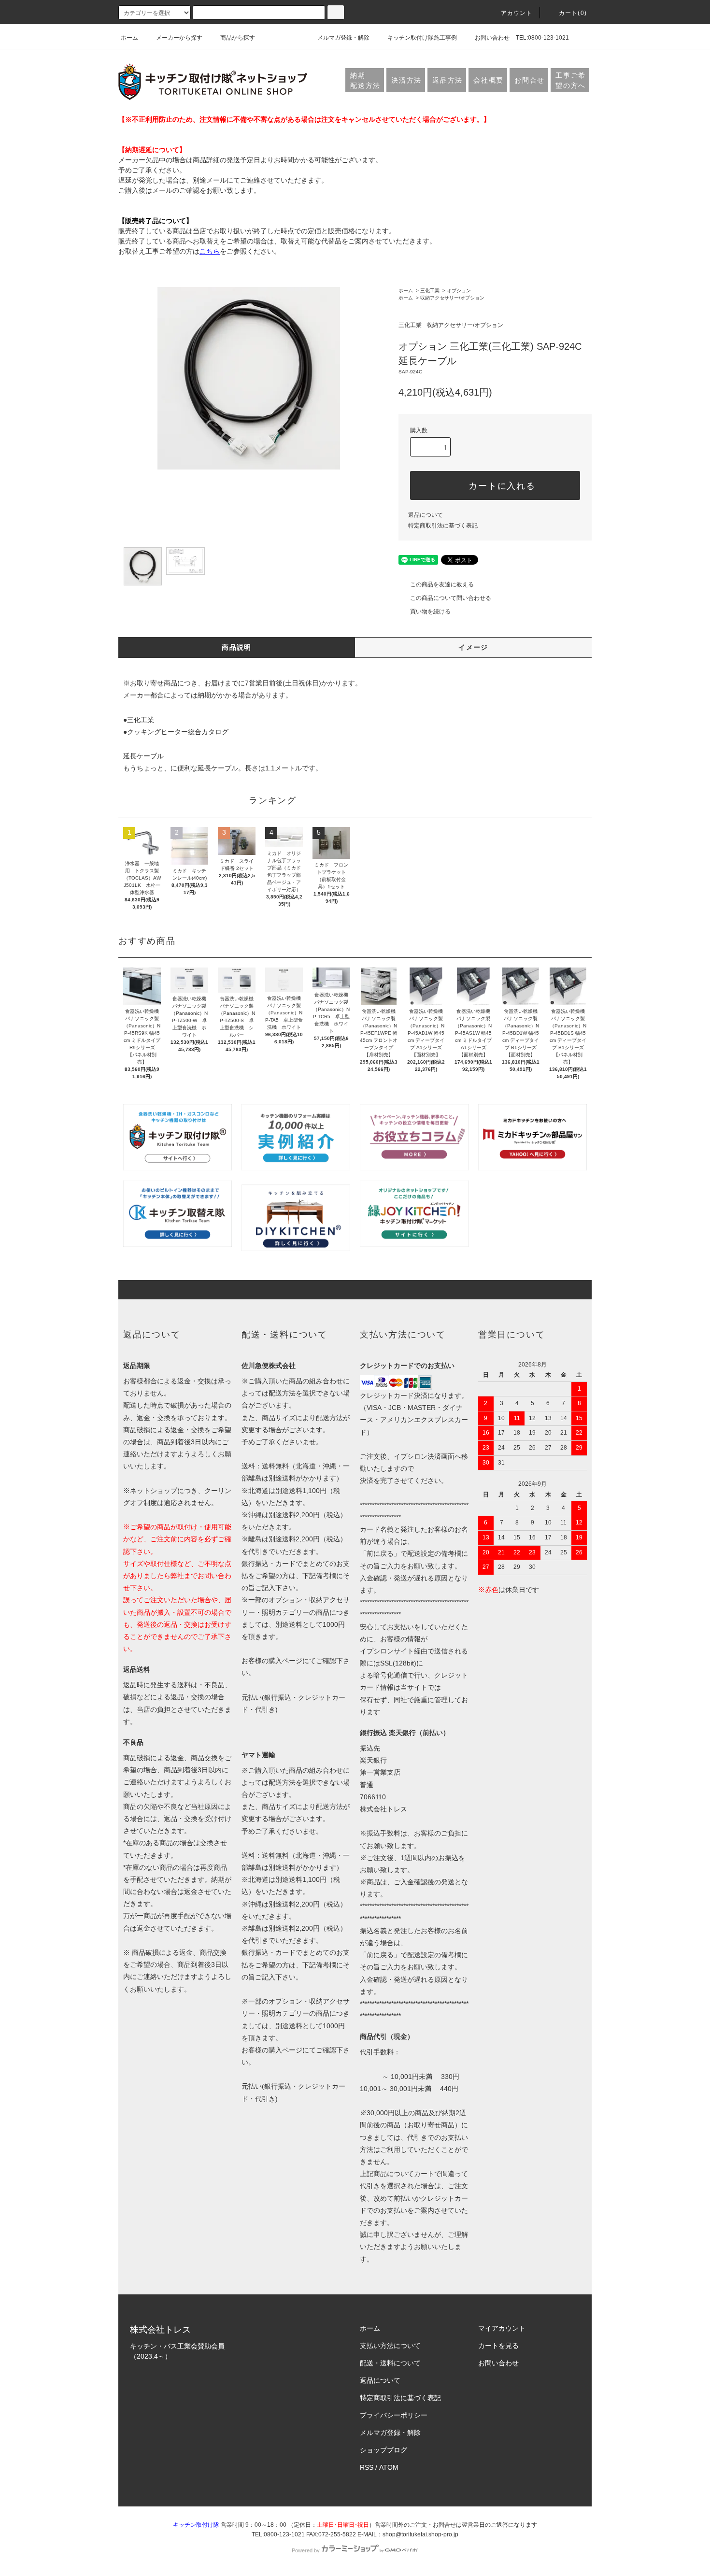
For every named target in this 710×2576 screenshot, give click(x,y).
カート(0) (573, 13)
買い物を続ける (430, 612)
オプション (459, 291)
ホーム (129, 38)
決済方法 (406, 80)
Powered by (306, 2550)
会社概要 (489, 80)
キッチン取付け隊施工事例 (422, 38)
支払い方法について (390, 2346)
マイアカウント (502, 2328)
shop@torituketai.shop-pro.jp (420, 2534)
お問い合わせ (492, 38)
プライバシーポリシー (394, 2415)
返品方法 (447, 80)
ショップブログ (383, 2450)
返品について (426, 515)
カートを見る (498, 2346)
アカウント (517, 13)
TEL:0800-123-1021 (542, 38)
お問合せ (530, 80)
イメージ (473, 647)
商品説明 (237, 647)
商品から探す (238, 38)
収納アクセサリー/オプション (452, 298)
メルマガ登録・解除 (343, 38)
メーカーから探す (179, 38)
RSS (367, 2467)
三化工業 (430, 291)
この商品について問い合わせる (451, 598)
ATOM (389, 2467)
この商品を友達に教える (442, 584)
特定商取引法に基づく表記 (443, 526)
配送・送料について (390, 2363)
